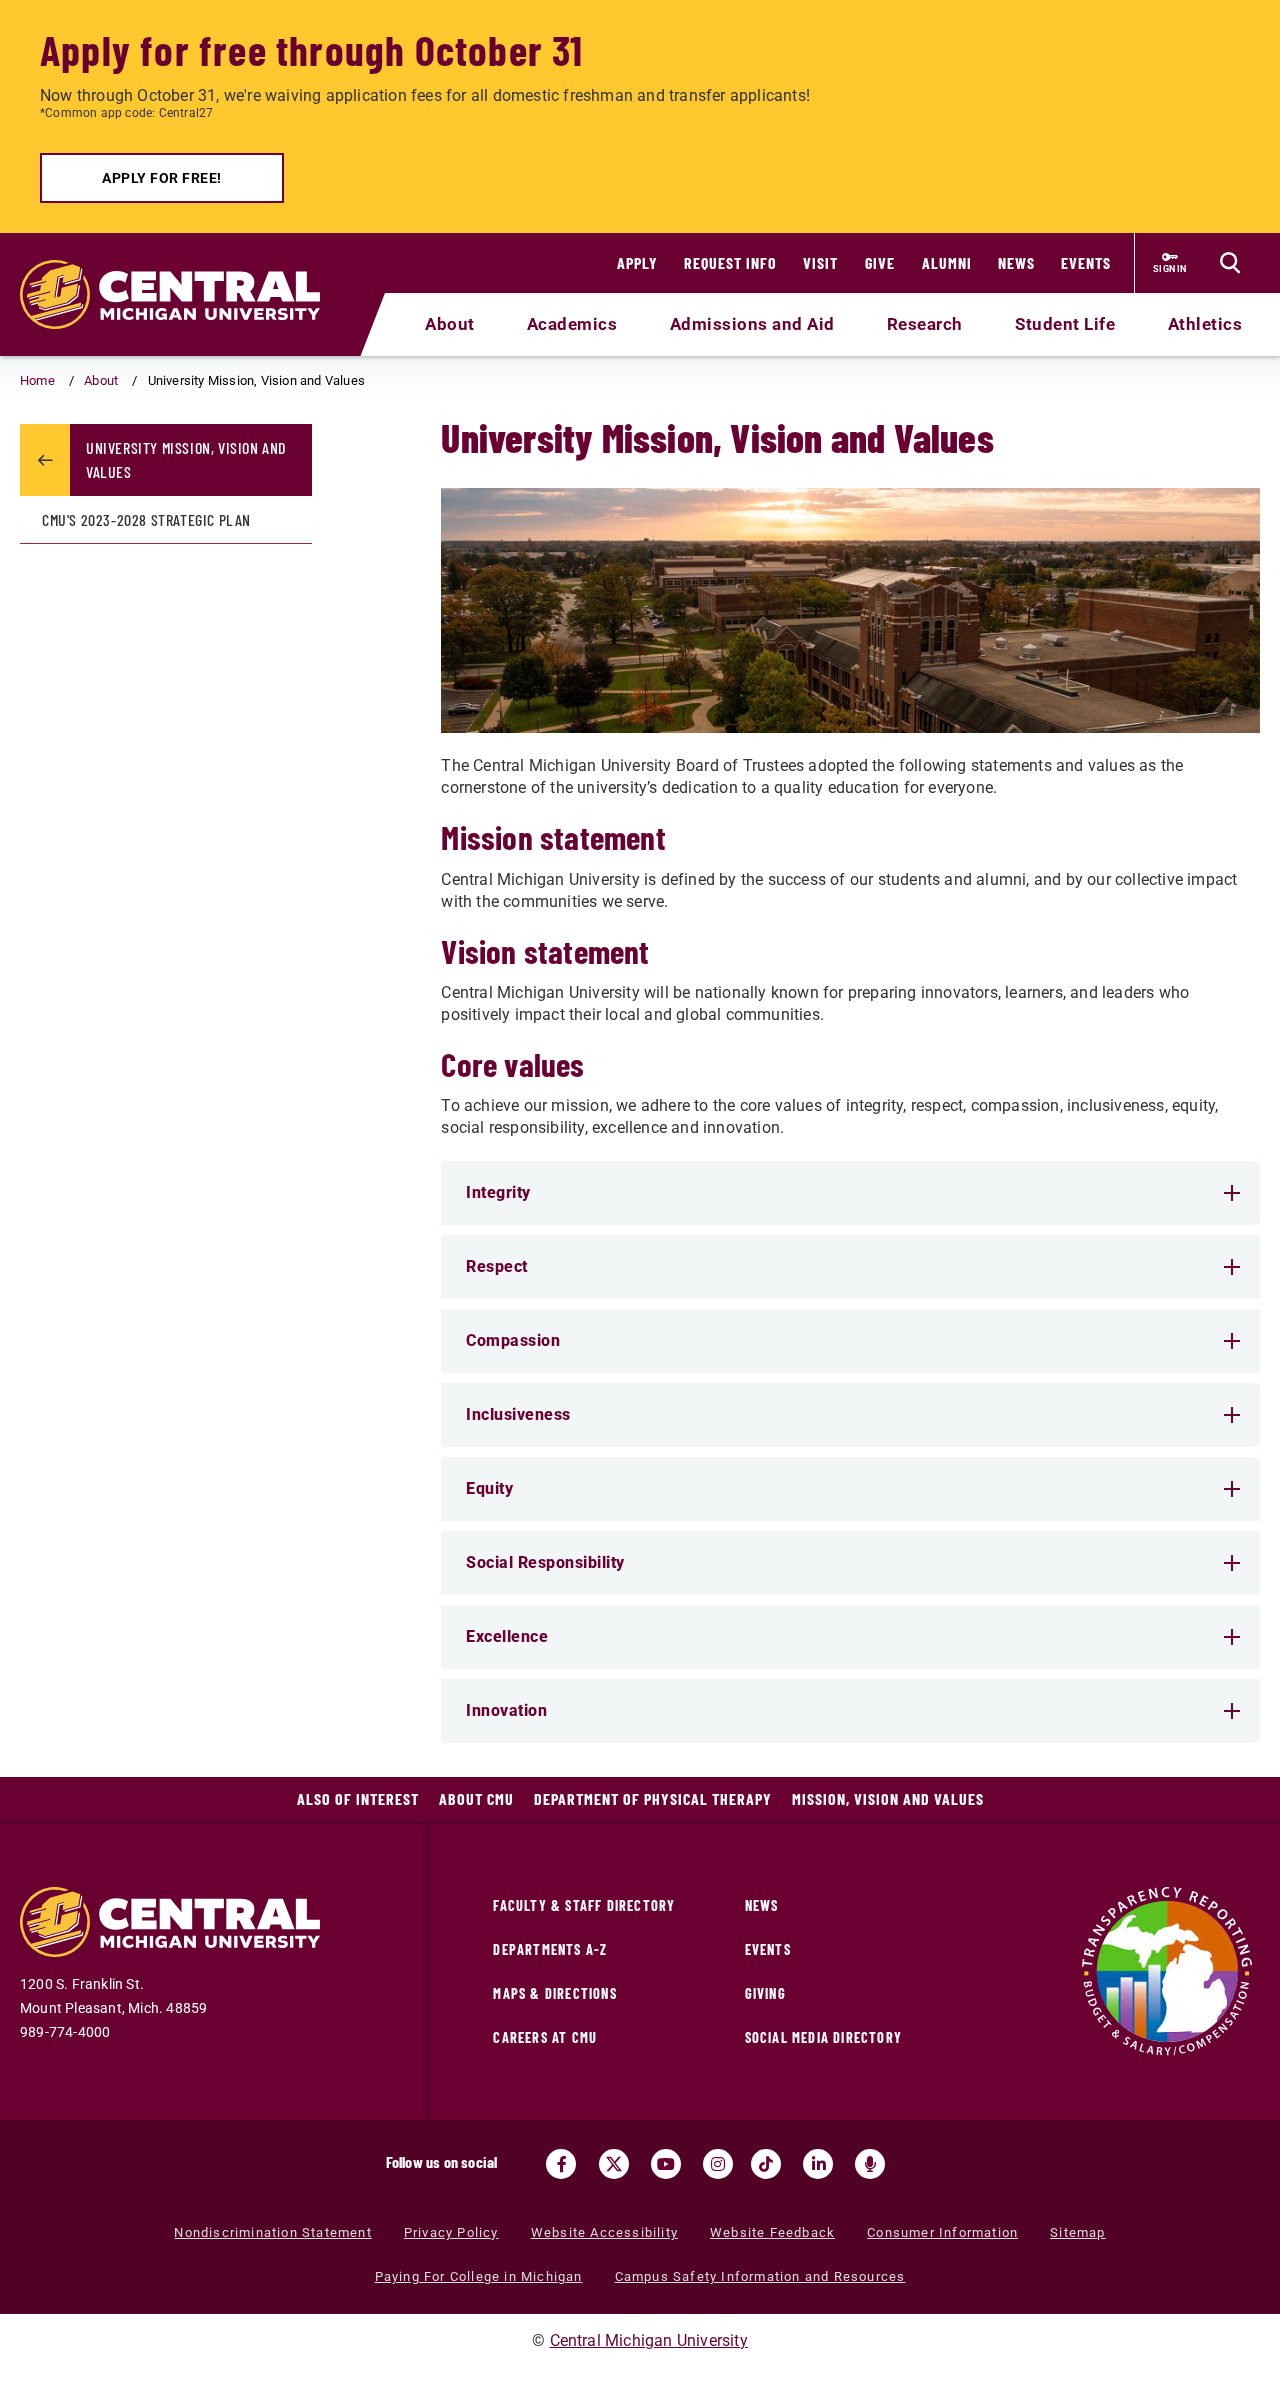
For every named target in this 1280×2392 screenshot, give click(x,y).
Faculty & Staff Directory (584, 1905)
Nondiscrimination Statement (272, 2232)
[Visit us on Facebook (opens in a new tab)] (561, 2164)
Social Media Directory (823, 2037)
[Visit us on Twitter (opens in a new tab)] (614, 2164)
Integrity (498, 1192)
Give (880, 262)
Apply (637, 262)
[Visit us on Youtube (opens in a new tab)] (666, 2164)
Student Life (1065, 324)
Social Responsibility (545, 1562)
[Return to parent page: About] (45, 460)
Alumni (947, 262)
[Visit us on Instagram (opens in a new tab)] (718, 2164)
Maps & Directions (554, 1993)
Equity (489, 1488)
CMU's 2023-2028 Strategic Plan (146, 519)
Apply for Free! (162, 178)
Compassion (513, 1340)
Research (925, 324)
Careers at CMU (545, 2037)
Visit (820, 262)
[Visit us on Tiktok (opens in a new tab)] (766, 2164)
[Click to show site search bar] (1230, 263)
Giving (765, 1993)
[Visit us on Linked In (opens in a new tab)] (818, 2164)
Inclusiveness (518, 1414)
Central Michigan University (649, 2340)
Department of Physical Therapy (653, 1798)
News (1016, 262)
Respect (497, 1266)
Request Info (730, 262)
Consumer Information (942, 2232)
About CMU (476, 1798)
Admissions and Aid (752, 324)
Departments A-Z (550, 1949)
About (450, 324)
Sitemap (1077, 2232)
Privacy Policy (451, 2232)
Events (1086, 262)
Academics (572, 324)
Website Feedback (772, 2232)
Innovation (506, 1710)
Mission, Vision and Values (888, 1798)
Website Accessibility (604, 2232)
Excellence (507, 1636)
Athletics (1205, 324)
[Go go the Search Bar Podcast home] (870, 2164)
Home (37, 380)
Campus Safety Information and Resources (760, 2276)
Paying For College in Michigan (479, 2276)
